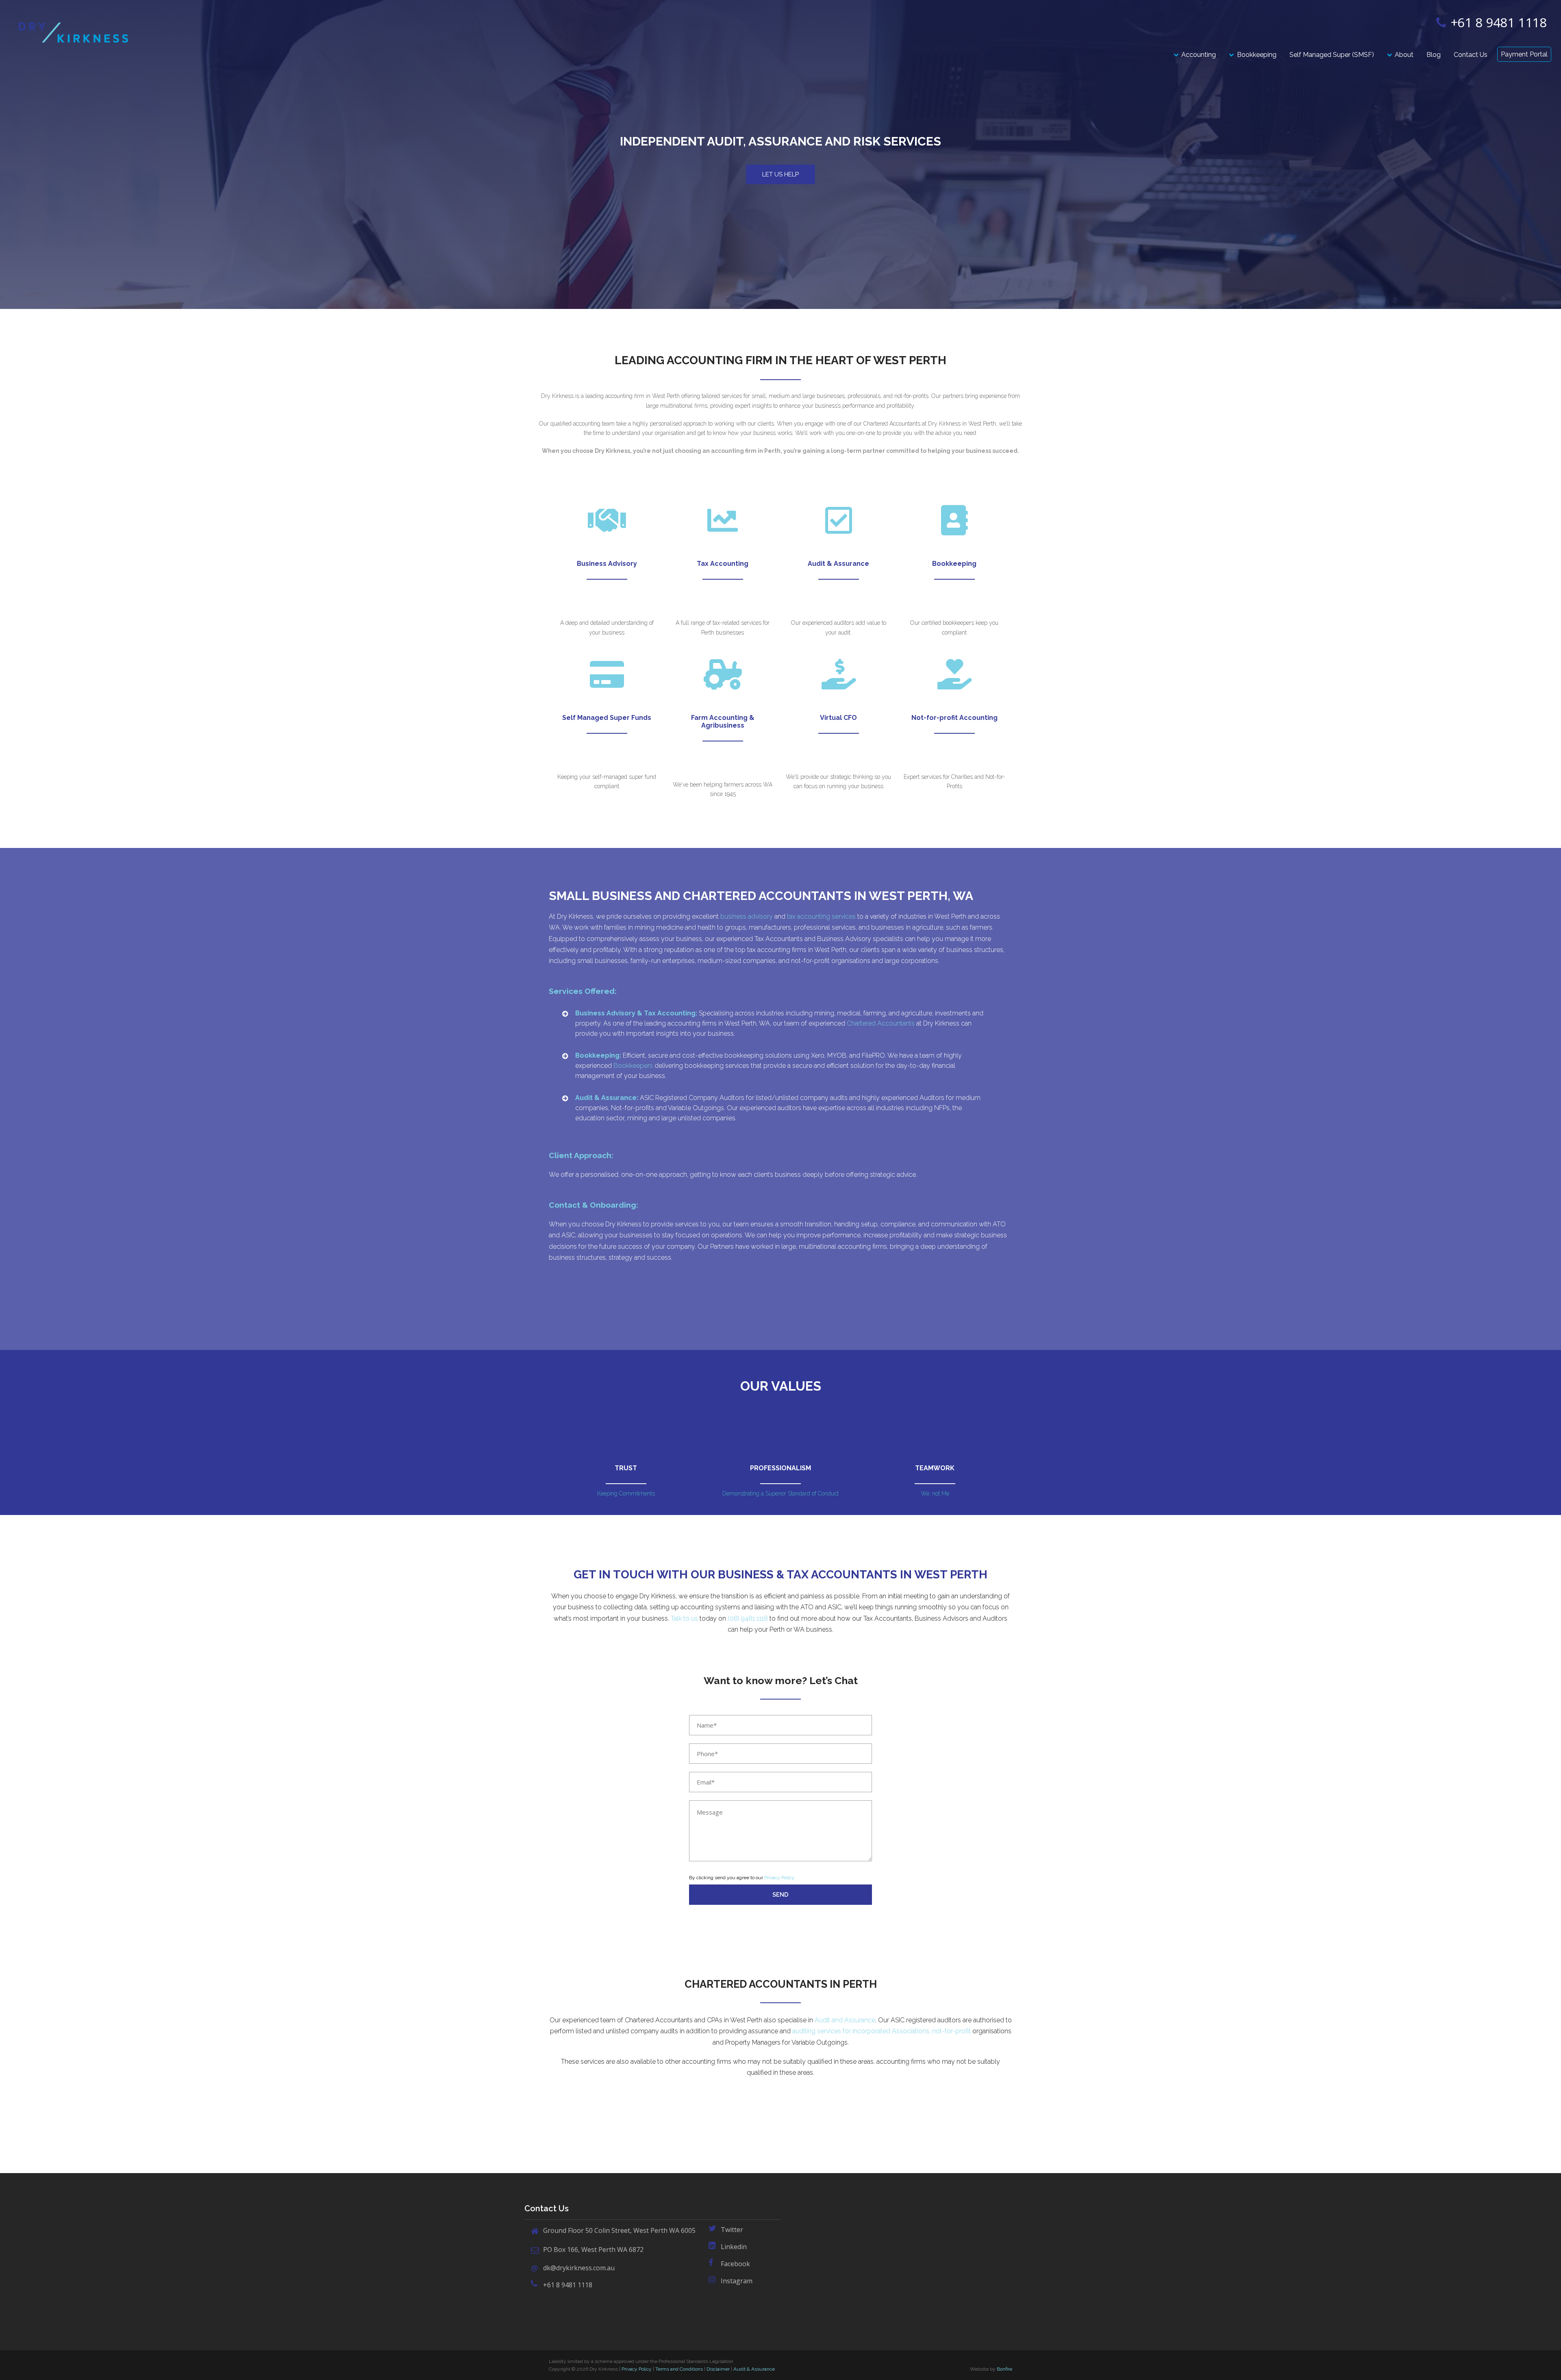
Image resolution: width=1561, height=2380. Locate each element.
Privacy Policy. (780, 1878)
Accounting (1199, 55)
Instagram (737, 2281)
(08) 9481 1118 (747, 1618)
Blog (1434, 55)
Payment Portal (1524, 54)
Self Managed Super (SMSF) (1332, 55)
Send (780, 1895)
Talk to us (684, 1618)
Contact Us (1471, 55)
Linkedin (734, 2247)
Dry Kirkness (73, 33)
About (1404, 55)
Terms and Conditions (679, 2369)
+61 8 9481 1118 (1498, 22)
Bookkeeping (1257, 55)
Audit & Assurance (754, 2369)
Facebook (735, 2264)
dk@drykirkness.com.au (579, 2268)
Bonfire (1004, 2369)
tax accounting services (821, 916)
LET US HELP (780, 174)
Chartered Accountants (881, 1023)
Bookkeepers (633, 1066)
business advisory (747, 916)
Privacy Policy (637, 2369)
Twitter (732, 2230)
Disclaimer (718, 2369)
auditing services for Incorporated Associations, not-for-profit (882, 2031)
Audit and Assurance (845, 2020)
